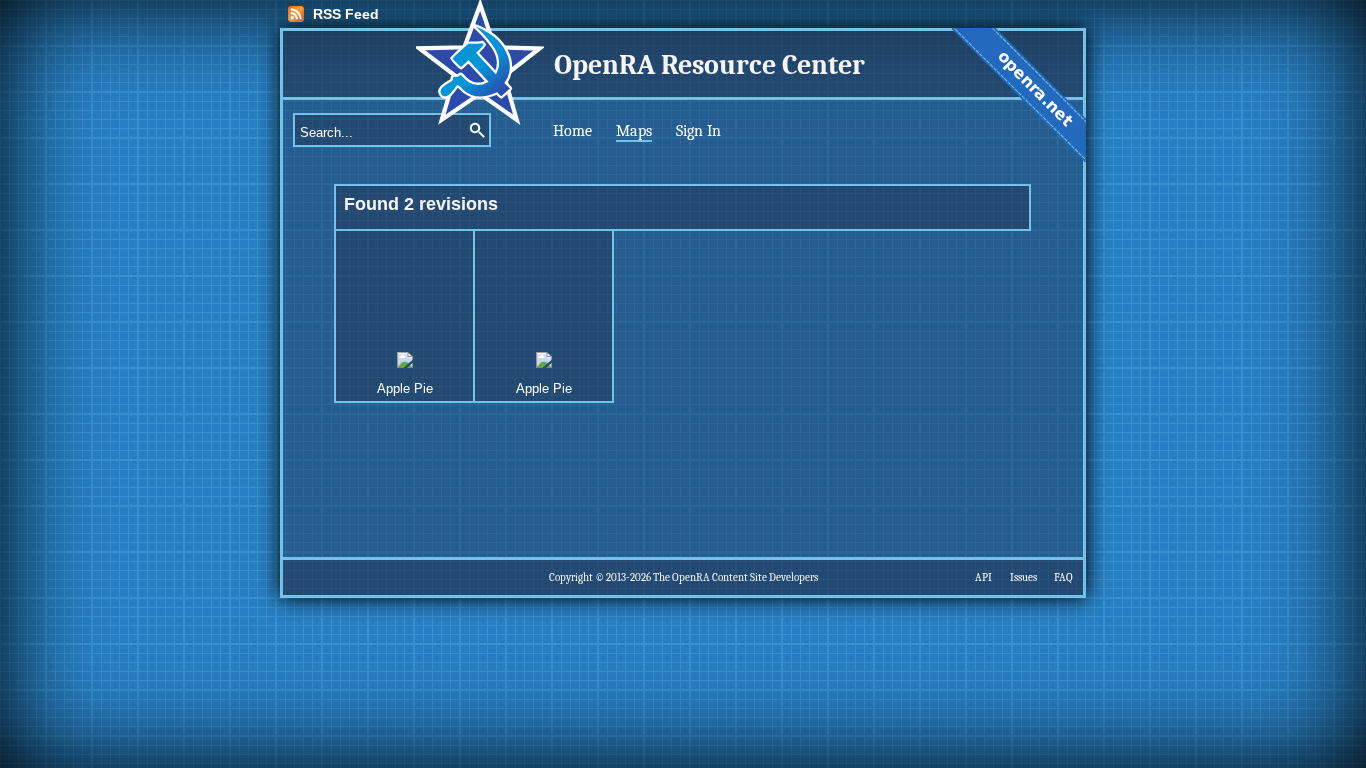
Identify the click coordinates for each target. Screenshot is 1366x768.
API (983, 577)
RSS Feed (346, 14)
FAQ (1063, 577)
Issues (1023, 577)
